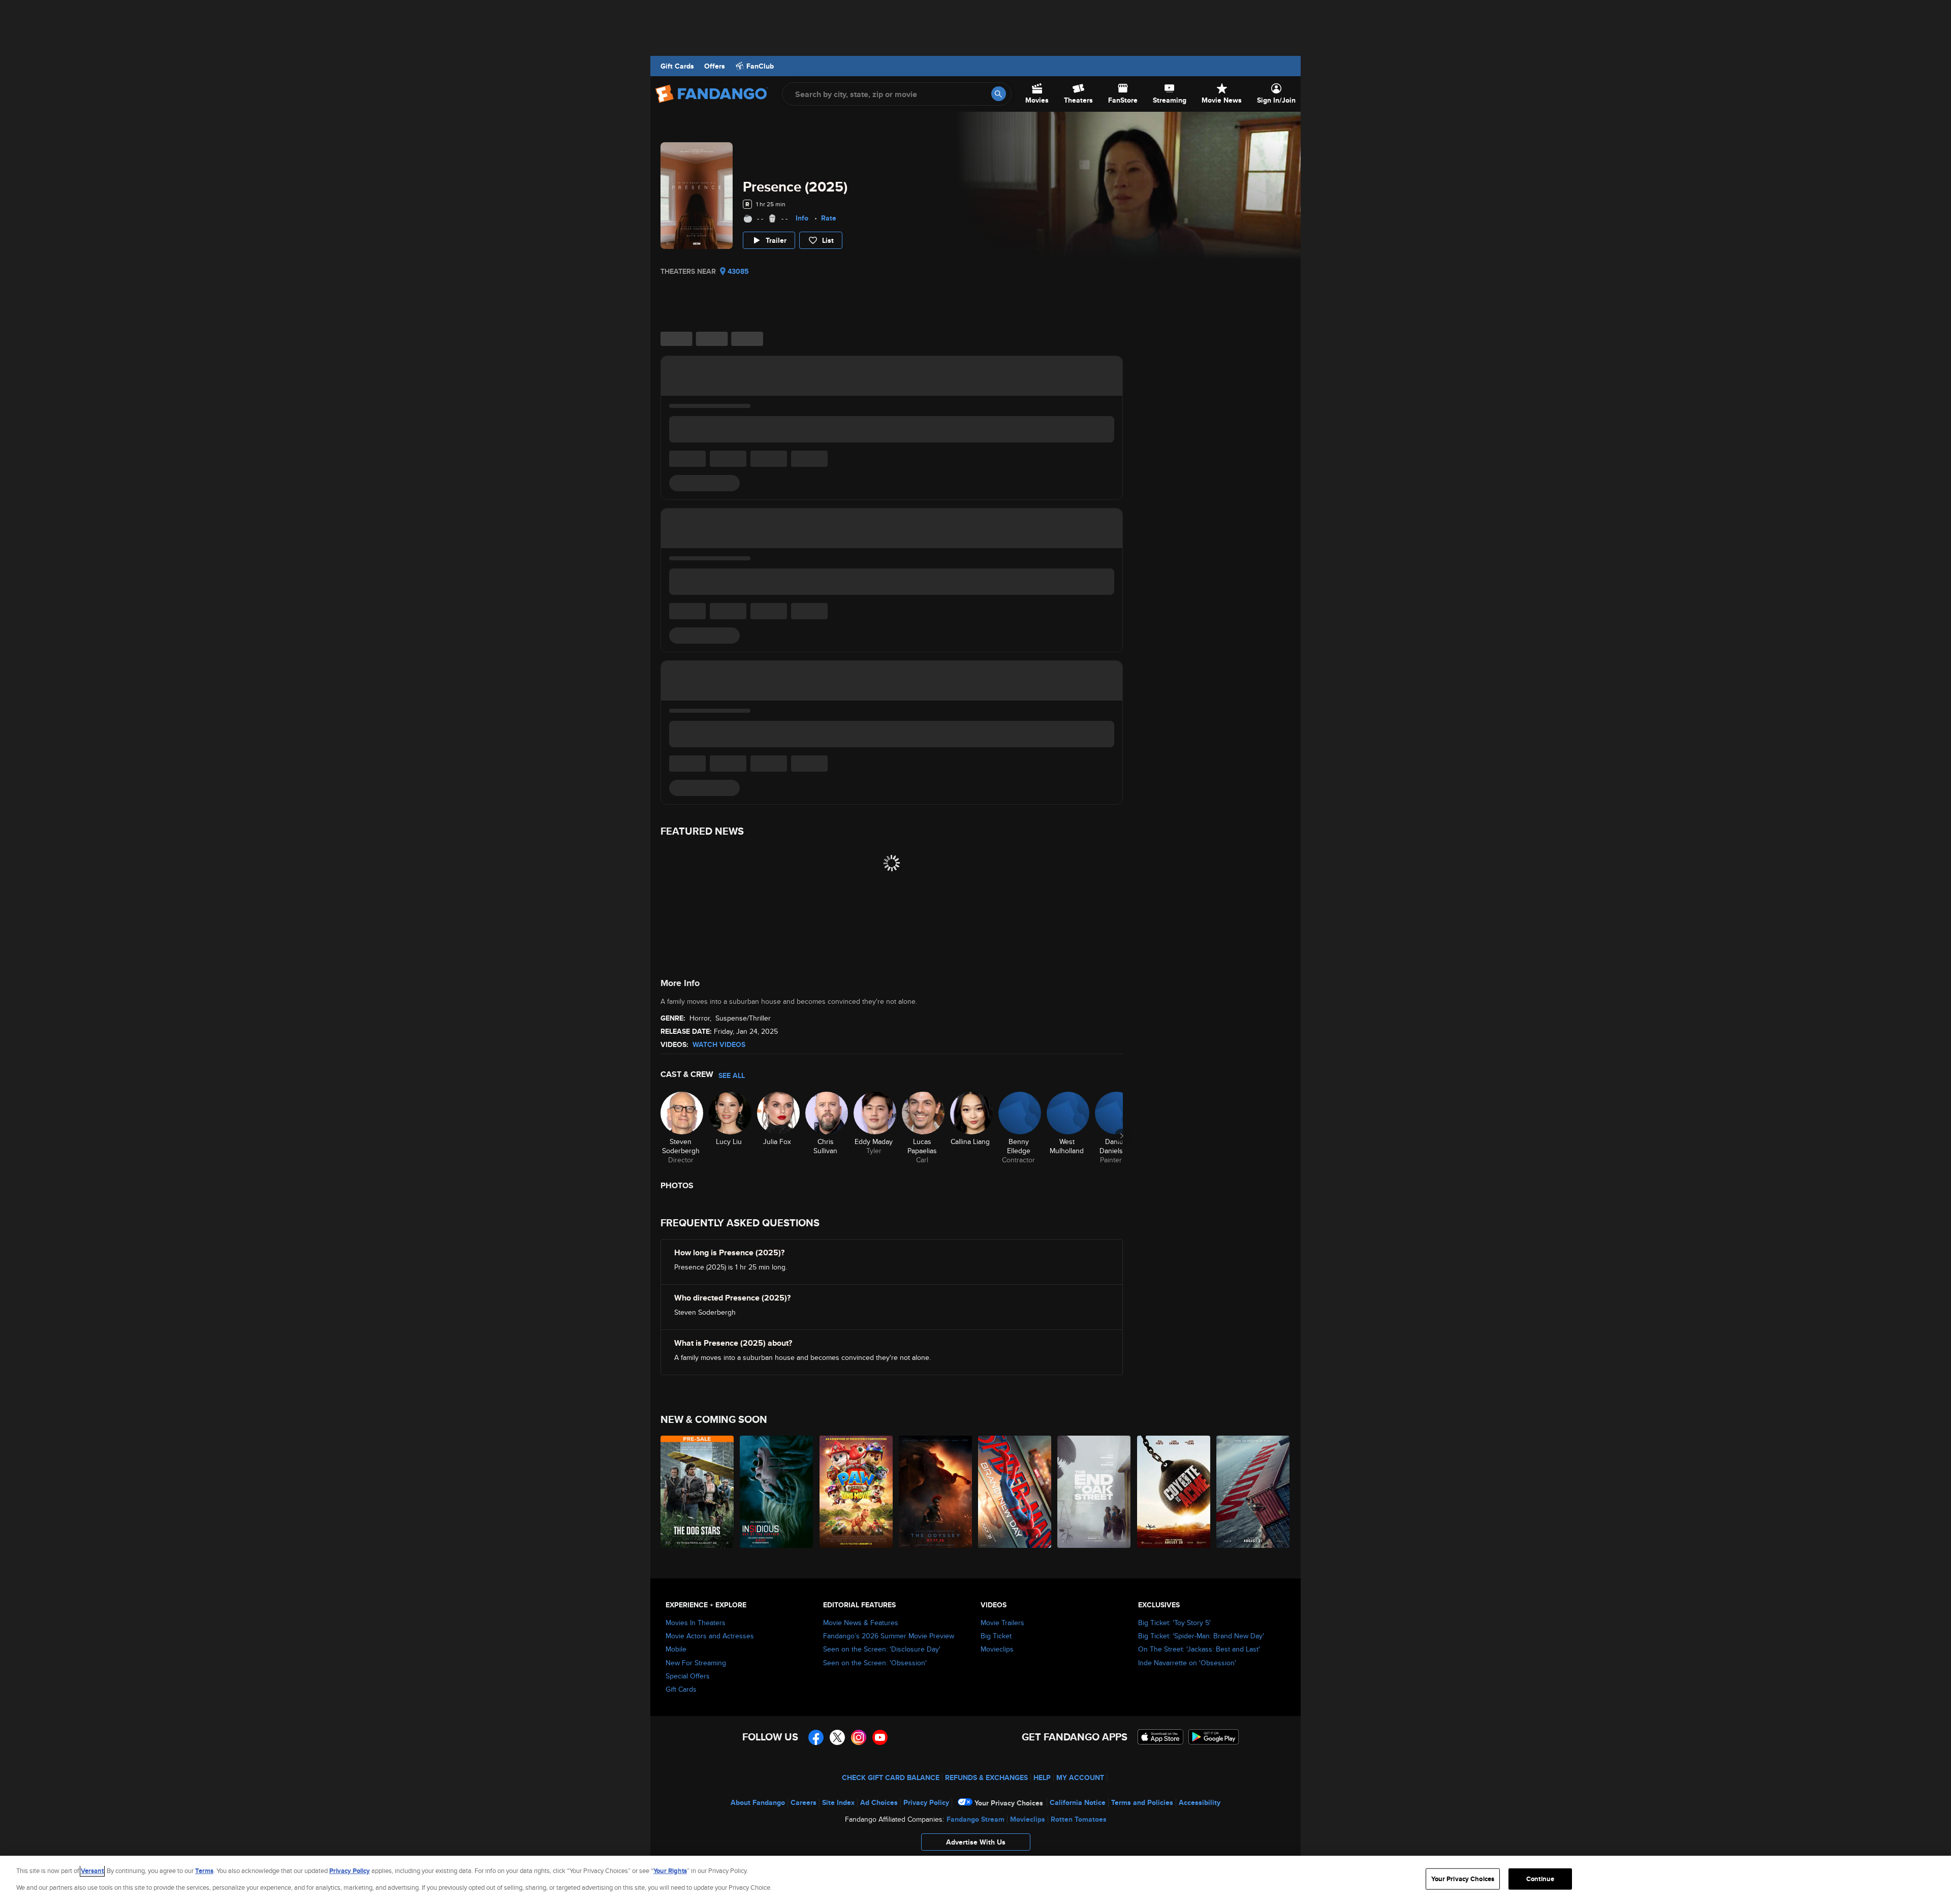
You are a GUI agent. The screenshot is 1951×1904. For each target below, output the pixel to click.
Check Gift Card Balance (891, 1778)
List (828, 240)
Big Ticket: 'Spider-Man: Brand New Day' (1201, 1636)
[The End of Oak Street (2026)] (1094, 1492)
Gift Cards (677, 66)
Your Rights (670, 1871)
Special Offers (688, 1676)
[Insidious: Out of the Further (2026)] (777, 1492)
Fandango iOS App (1160, 1737)
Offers (715, 66)
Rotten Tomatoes (1079, 1819)
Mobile (676, 1649)
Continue (1540, 1879)
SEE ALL (732, 1075)
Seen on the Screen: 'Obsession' (875, 1663)
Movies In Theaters (696, 1623)
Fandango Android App (1214, 1737)
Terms (204, 1871)
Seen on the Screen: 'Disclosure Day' (882, 1649)
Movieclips (997, 1649)
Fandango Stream (975, 1819)
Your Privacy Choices (1009, 1803)
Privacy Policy (926, 1802)
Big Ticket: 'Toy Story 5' (1174, 1623)
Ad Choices (879, 1802)
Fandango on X (837, 1737)
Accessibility (1200, 1802)
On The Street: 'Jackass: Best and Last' (1199, 1649)
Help (1042, 1778)
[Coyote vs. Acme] (1174, 1492)
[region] (975, 1880)
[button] (975, 1845)
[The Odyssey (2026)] (936, 1492)
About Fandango (758, 1802)
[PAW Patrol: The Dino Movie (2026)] (857, 1492)
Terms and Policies (1142, 1802)
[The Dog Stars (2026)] (698, 1492)
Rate (829, 218)
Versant (92, 1871)
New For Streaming (696, 1663)
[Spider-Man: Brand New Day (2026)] (1015, 1492)
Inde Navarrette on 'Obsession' (1187, 1663)
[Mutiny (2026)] (1253, 1492)
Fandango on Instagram (859, 1737)
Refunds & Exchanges (986, 1778)
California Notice (1078, 1802)
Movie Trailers (1002, 1623)
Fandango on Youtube (880, 1737)
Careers (804, 1802)
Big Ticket (996, 1636)
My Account (1080, 1778)
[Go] (999, 94)
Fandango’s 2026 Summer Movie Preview (889, 1636)
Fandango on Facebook (816, 1737)
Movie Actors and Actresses (710, 1636)
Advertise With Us (976, 1842)
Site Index (838, 1802)
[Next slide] (1122, 1136)
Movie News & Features (861, 1623)
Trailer (776, 240)
